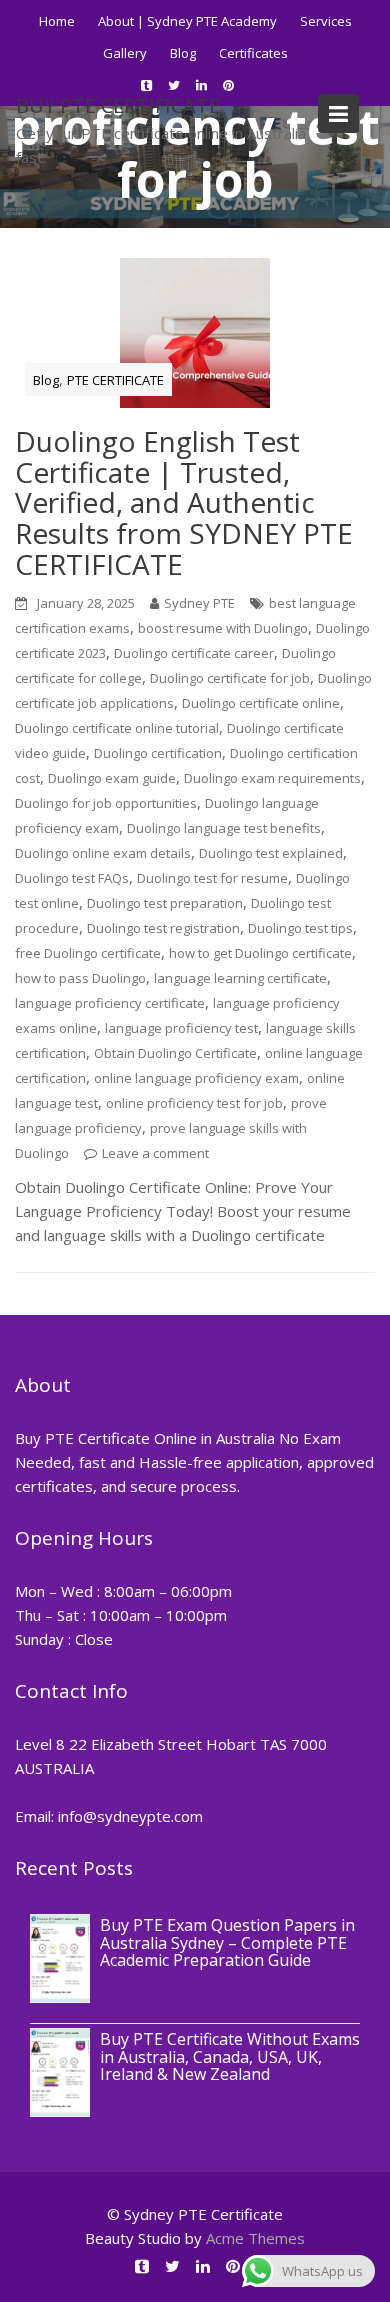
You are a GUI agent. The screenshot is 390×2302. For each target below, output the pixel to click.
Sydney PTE (199, 603)
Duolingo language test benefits (224, 828)
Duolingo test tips (300, 928)
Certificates (253, 53)
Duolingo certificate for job (230, 678)
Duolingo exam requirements (272, 778)
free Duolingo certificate (88, 953)
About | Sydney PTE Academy (187, 21)
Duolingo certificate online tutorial (117, 728)
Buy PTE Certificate (118, 105)
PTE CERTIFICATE (115, 380)
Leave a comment (155, 1153)
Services (326, 21)
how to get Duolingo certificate (260, 953)
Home (57, 21)
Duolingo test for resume (212, 878)
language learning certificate (240, 978)
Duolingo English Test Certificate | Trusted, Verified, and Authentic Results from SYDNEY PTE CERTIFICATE (184, 502)
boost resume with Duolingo (223, 628)
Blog (183, 53)
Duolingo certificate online (261, 703)
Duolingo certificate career (194, 653)
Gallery (125, 53)
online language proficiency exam (196, 1078)
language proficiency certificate (110, 1003)
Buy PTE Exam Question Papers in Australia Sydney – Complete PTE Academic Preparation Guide (227, 1942)
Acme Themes (255, 2238)
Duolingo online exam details (103, 853)
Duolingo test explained (271, 853)
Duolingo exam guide (112, 778)
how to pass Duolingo (80, 978)
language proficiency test (181, 1028)
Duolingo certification (158, 753)
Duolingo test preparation (165, 903)
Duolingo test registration (163, 928)
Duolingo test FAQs (72, 878)
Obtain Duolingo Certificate (175, 1053)
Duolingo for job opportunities (106, 803)
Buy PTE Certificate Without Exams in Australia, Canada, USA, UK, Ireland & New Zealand (230, 2056)
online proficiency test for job (194, 1103)
